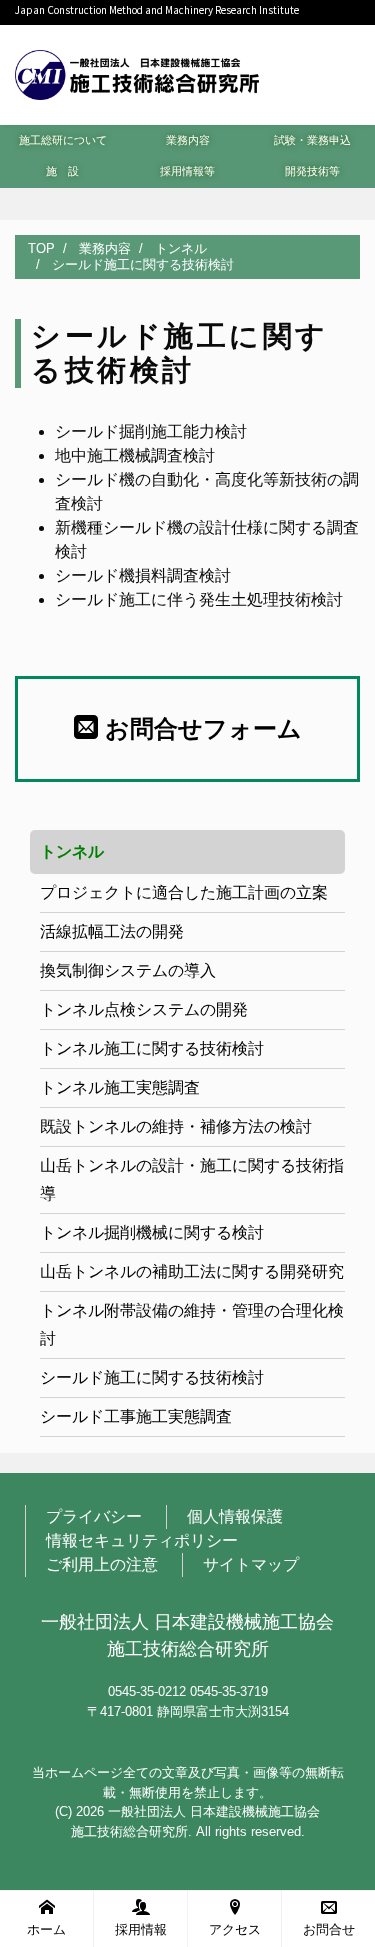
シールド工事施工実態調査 (136, 1416)
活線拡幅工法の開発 (112, 931)
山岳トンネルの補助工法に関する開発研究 (192, 1271)
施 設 (62, 171)
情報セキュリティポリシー (142, 1540)
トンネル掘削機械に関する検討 (152, 1232)
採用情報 (141, 1929)
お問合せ (329, 1929)
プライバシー (94, 1516)
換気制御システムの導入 (128, 970)
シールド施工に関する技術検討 (152, 1377)
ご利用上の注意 (102, 1564)
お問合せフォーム (200, 728)
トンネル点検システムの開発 (144, 1009)
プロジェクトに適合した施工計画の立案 (184, 892)
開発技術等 (312, 171)
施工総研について (63, 140)
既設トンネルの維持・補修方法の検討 (176, 1126)
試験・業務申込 (312, 140)
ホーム (46, 1929)
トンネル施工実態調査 (120, 1087)
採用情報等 (187, 171)
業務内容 (188, 140)
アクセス (235, 1929)
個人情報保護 (235, 1516)
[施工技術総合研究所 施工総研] (137, 72)
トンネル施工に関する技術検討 (152, 1048)
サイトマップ (251, 1564)
